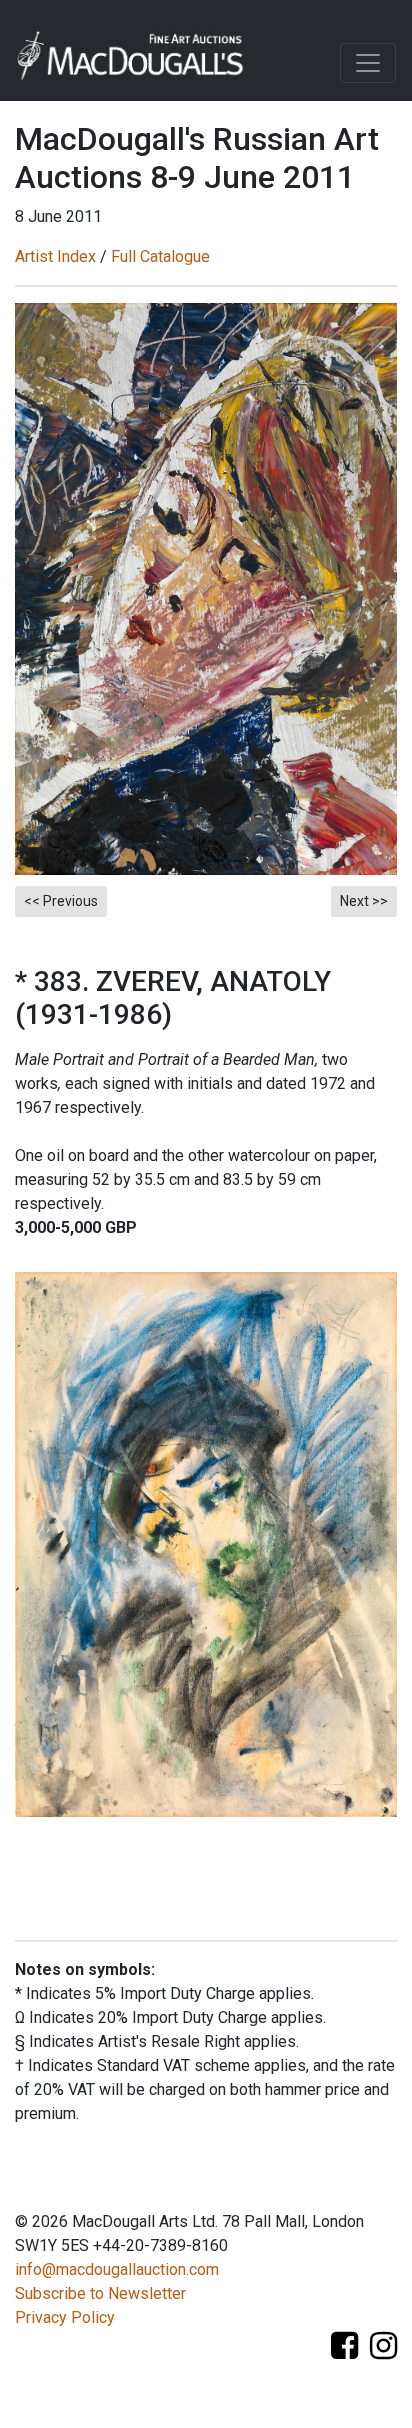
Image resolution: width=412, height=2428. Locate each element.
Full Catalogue (160, 256)
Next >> (364, 901)
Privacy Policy (65, 2317)
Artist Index (55, 256)
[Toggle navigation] (368, 63)
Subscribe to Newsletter (100, 2293)
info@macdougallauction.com (117, 2269)
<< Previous (61, 901)
